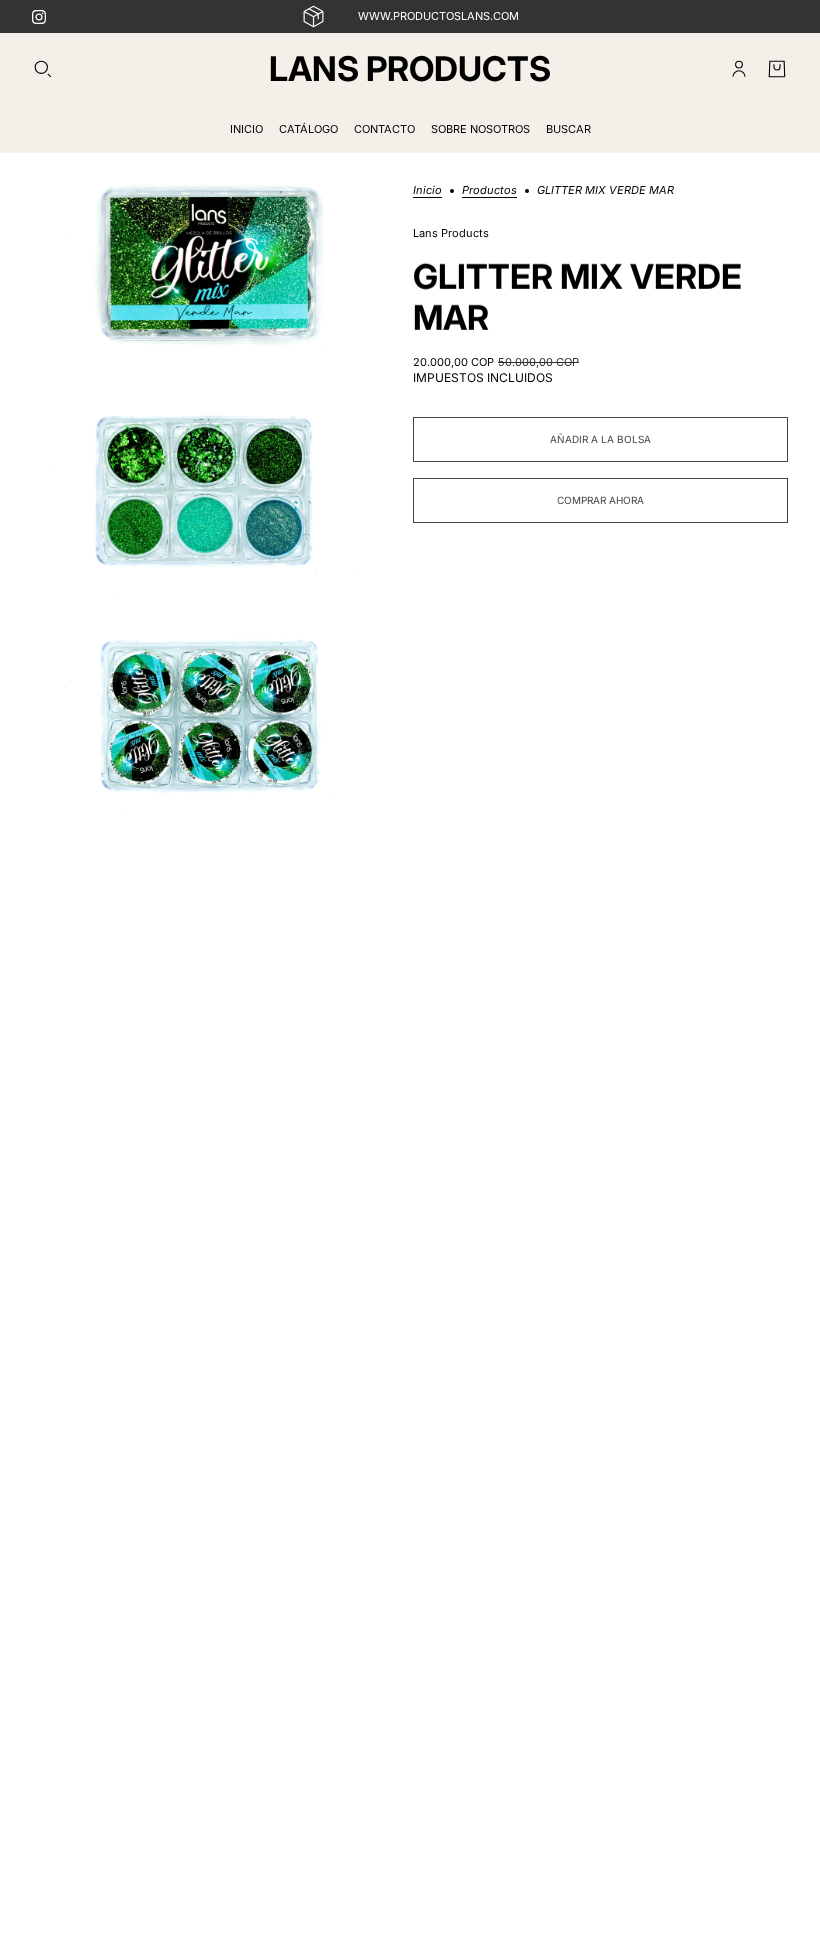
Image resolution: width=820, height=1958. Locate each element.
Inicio (427, 191)
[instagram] (39, 17)
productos (489, 191)
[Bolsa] (777, 69)
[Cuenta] (739, 69)
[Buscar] (43, 69)
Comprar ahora (600, 500)
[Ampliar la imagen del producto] (206, 262)
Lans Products (451, 233)
